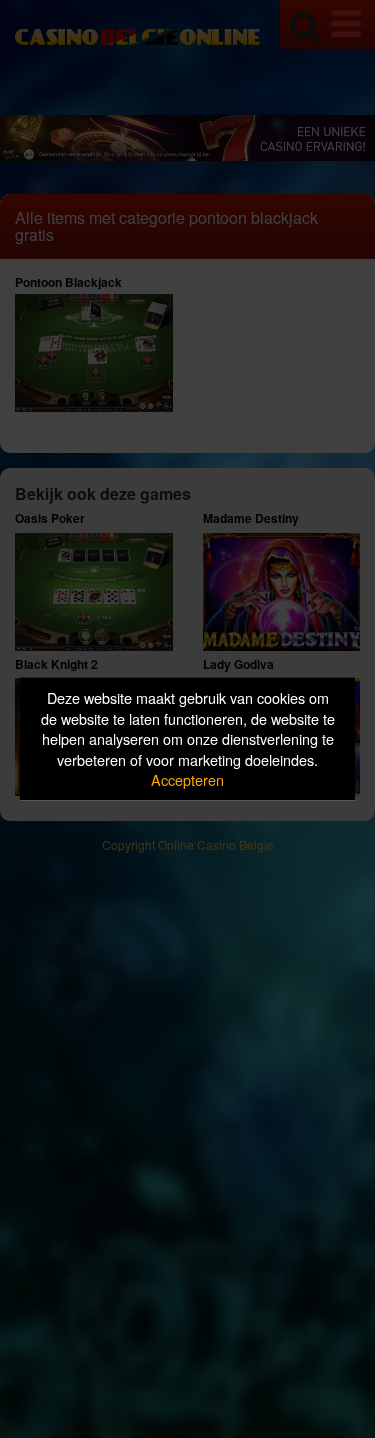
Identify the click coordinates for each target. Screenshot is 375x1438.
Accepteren (187, 779)
